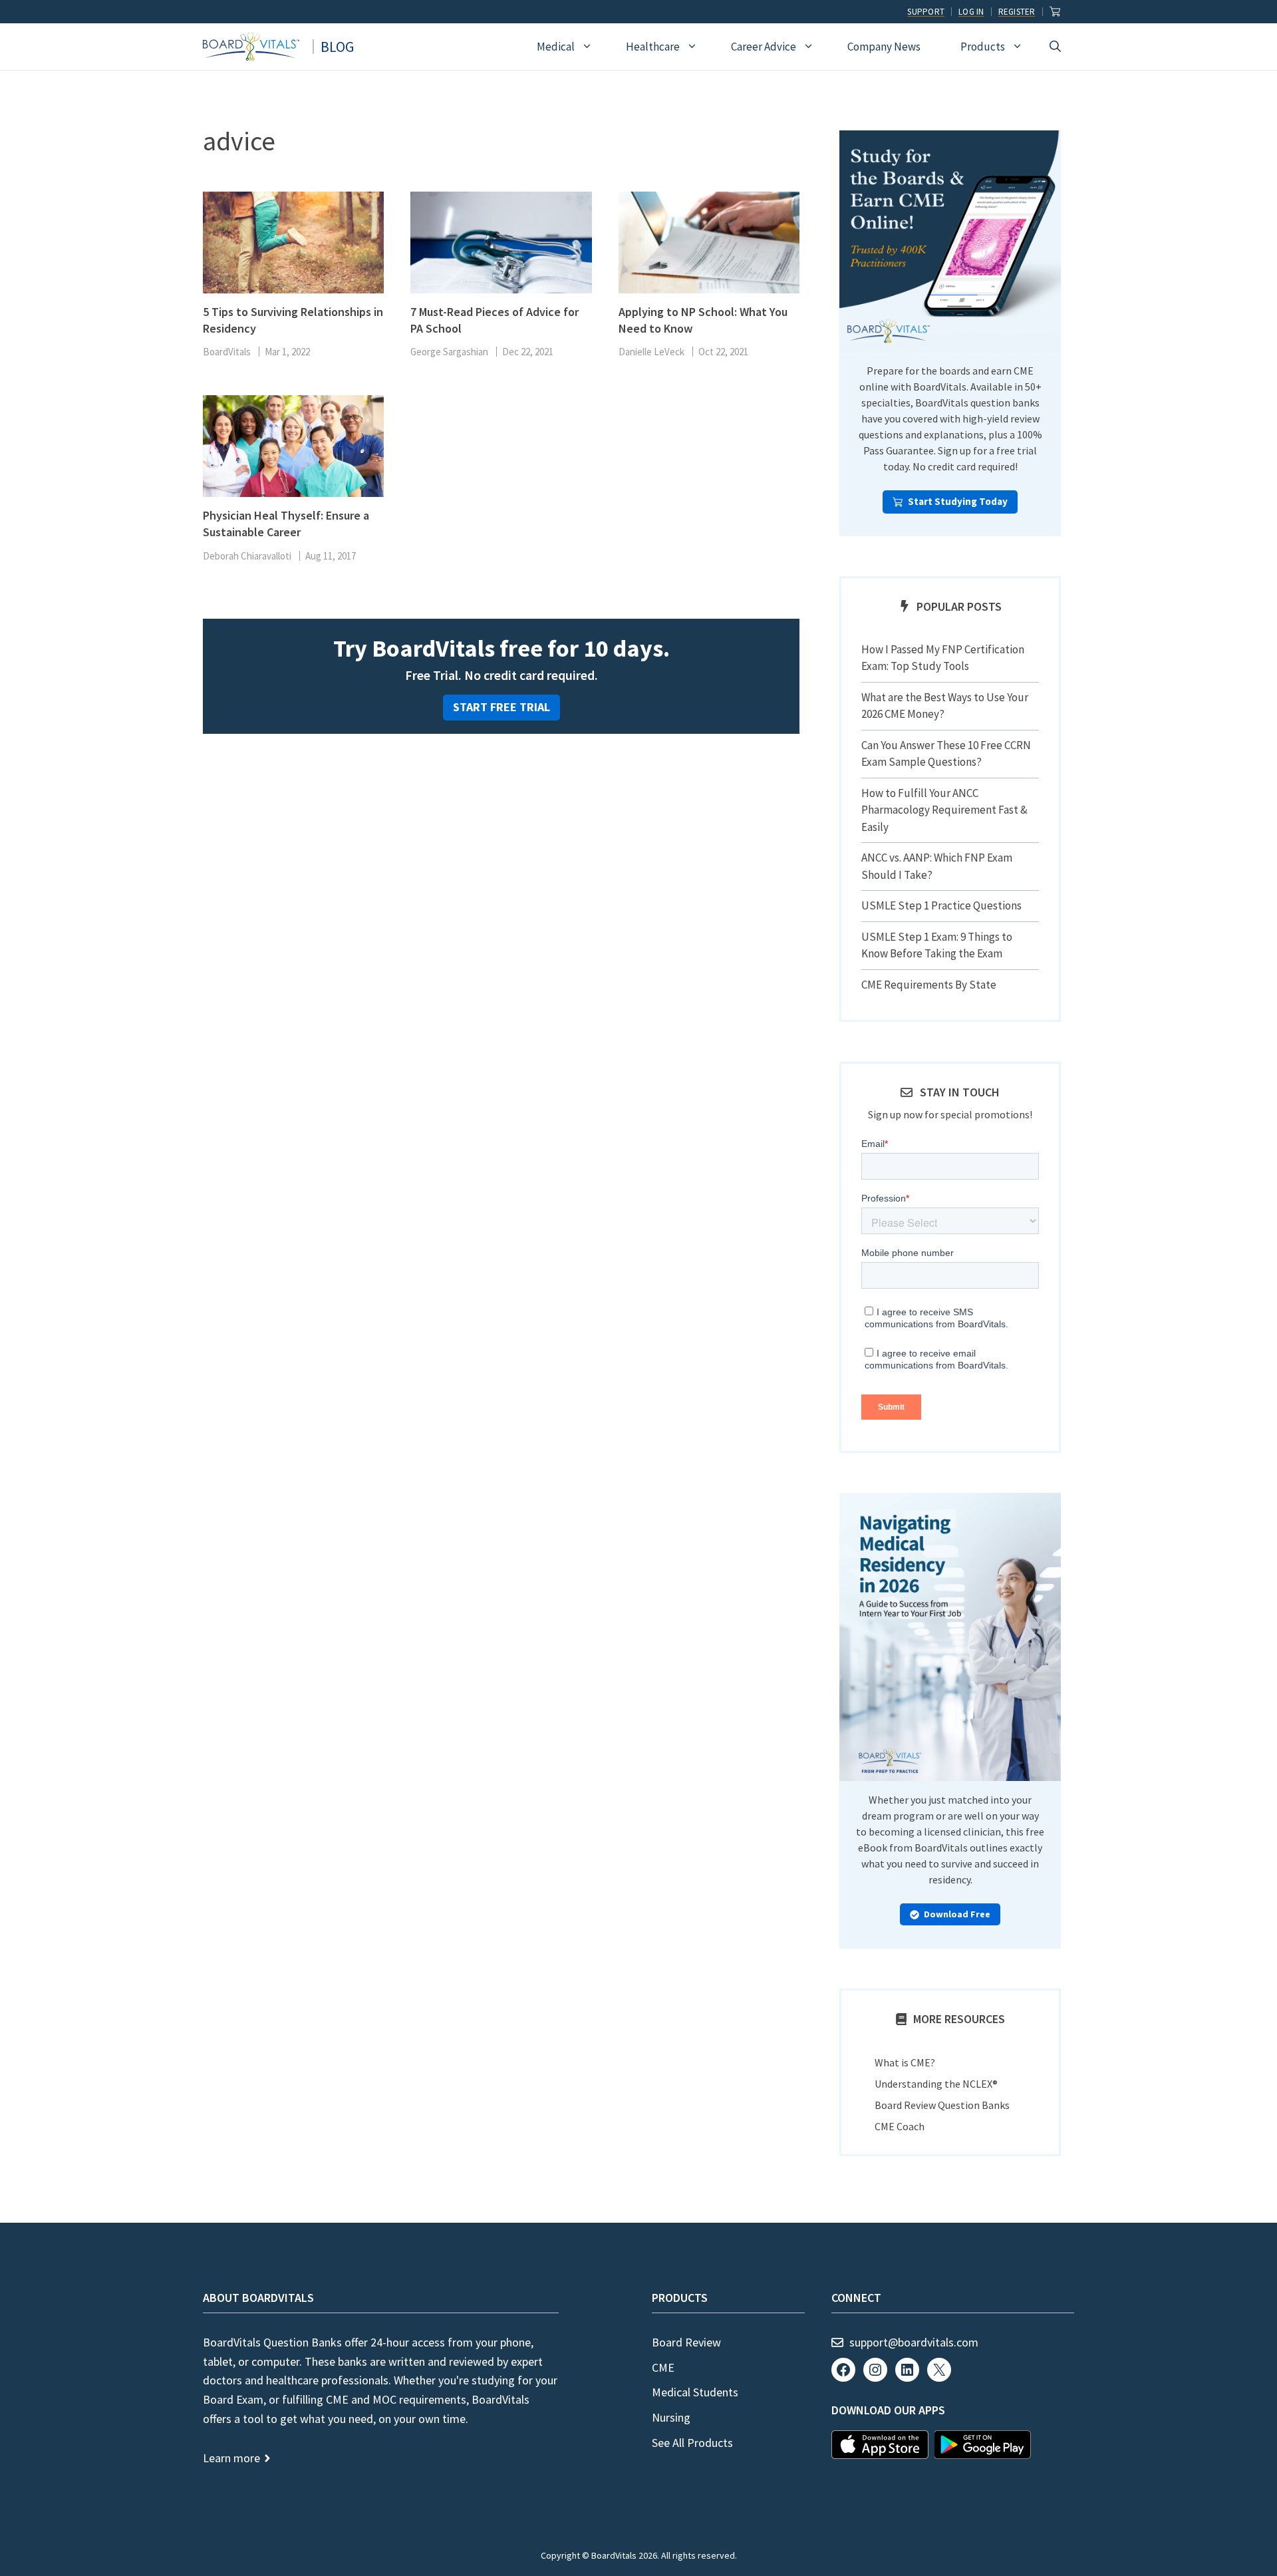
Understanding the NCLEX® (936, 2084)
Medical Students (695, 2392)
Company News (884, 47)
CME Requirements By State (929, 985)
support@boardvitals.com (914, 2342)
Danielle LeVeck (651, 352)
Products (983, 47)
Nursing (671, 2417)
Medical (556, 47)
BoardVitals (227, 352)
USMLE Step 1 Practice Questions (941, 905)
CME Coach (900, 2126)
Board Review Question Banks (942, 2105)
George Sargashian (449, 352)
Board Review (686, 2342)
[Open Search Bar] (1055, 47)
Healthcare (653, 47)
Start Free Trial (501, 707)
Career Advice (764, 47)
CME (663, 2367)
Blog (337, 47)
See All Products (692, 2443)
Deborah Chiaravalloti (247, 556)
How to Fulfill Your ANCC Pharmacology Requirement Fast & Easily (944, 810)
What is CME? (905, 2062)
